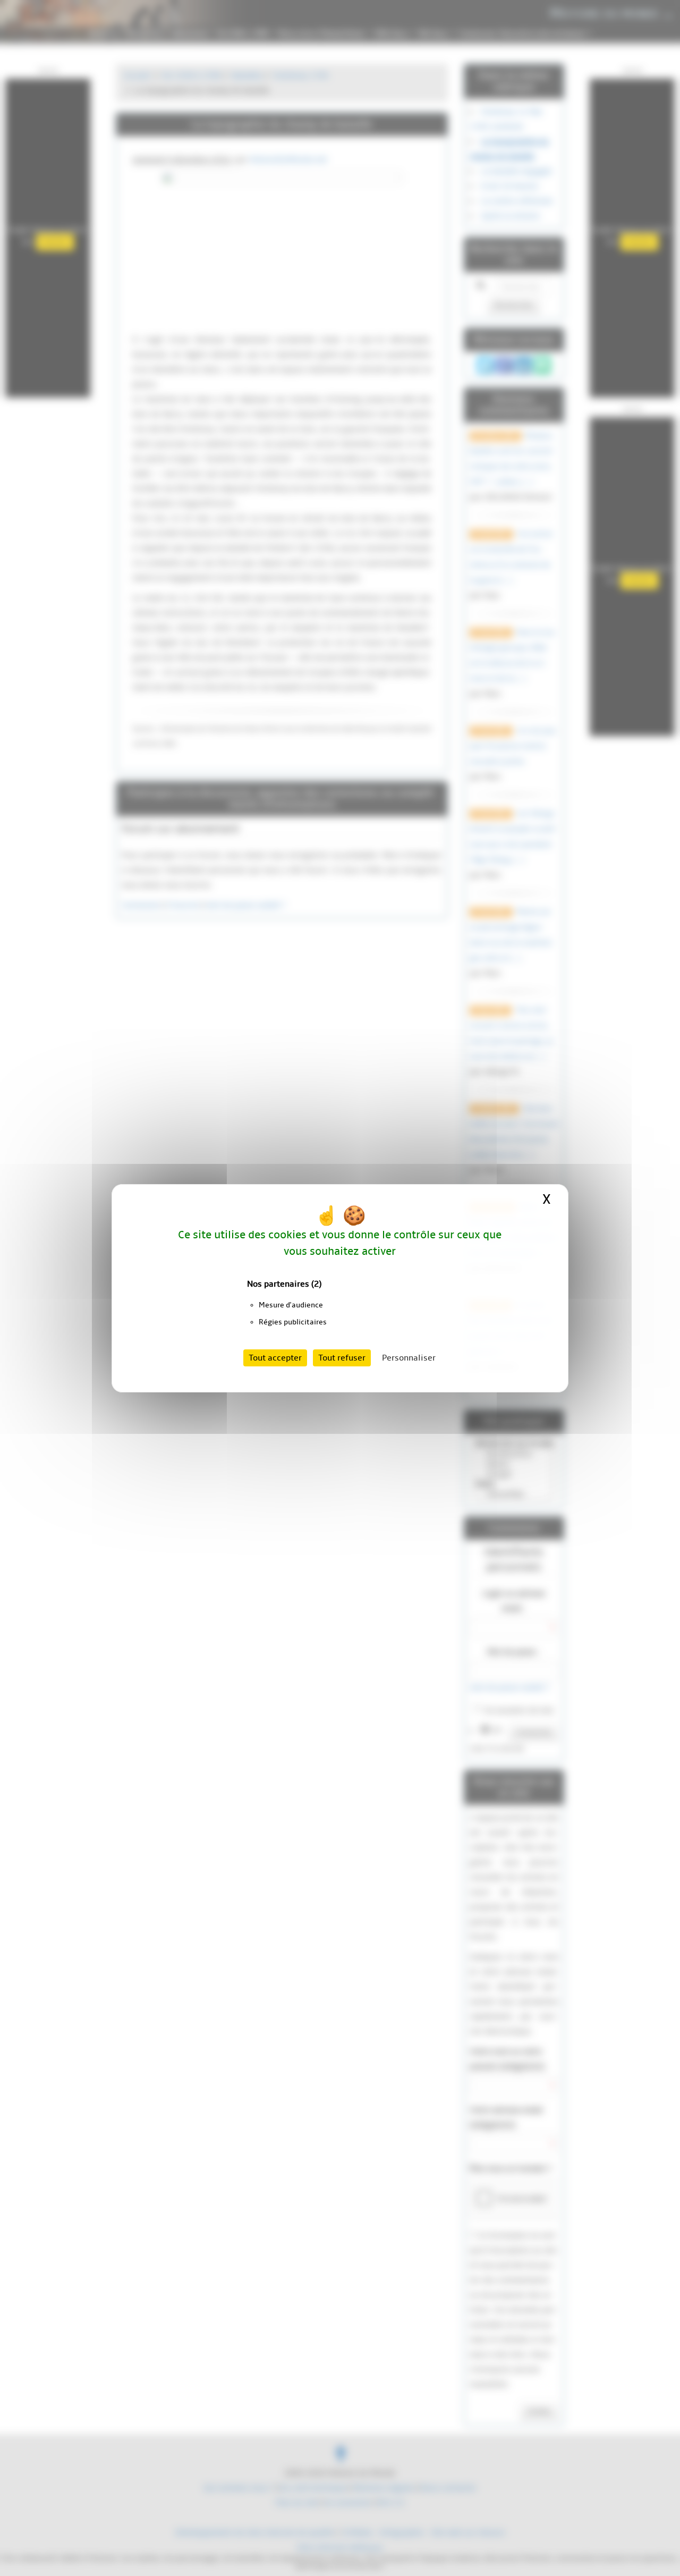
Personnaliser (409, 1358)
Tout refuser (342, 1358)
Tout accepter (275, 1358)
